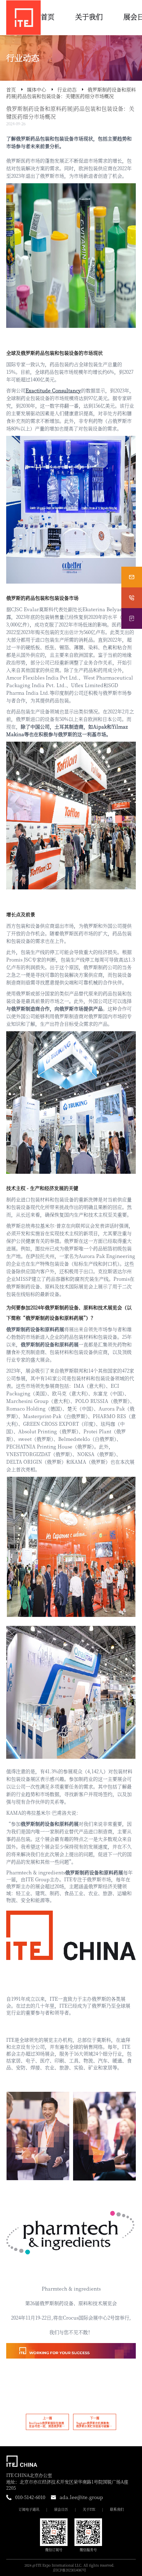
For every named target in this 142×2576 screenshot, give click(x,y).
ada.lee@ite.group (81, 2497)
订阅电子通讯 (29, 2509)
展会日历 (61, 2509)
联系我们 (117, 2509)
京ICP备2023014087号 (69, 2570)
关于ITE (89, 2509)
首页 (48, 17)
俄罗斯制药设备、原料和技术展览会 (83, 1307)
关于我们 (89, 17)
